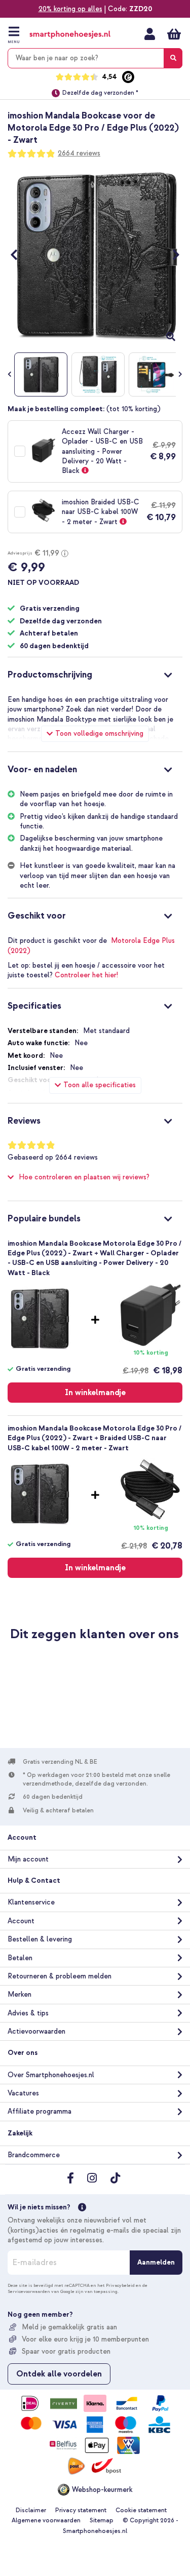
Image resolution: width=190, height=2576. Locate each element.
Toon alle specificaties (100, 1085)
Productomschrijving (50, 675)
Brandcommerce (34, 2155)
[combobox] (95, 58)
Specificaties (34, 1006)
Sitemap (102, 2521)
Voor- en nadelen (42, 769)
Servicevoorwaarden (29, 2291)
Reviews (24, 1121)
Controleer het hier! (86, 975)
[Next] (171, 255)
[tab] (95, 673)
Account (21, 1921)
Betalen (20, 1958)
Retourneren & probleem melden (60, 1976)
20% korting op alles (70, 9)
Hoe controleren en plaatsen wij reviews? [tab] (84, 1177)
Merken (20, 1994)
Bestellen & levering (40, 1939)
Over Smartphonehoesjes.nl (51, 2075)
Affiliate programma (40, 2111)
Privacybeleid (120, 2285)
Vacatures (23, 2093)
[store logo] (70, 35)
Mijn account (150, 34)
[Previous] (19, 255)
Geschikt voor (37, 916)
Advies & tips (28, 2013)
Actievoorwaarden (36, 2031)
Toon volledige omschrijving (99, 734)
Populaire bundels (44, 1219)
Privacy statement (81, 2510)
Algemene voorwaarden (46, 2521)
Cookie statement (141, 2510)
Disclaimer (31, 2510)
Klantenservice (31, 1902)
